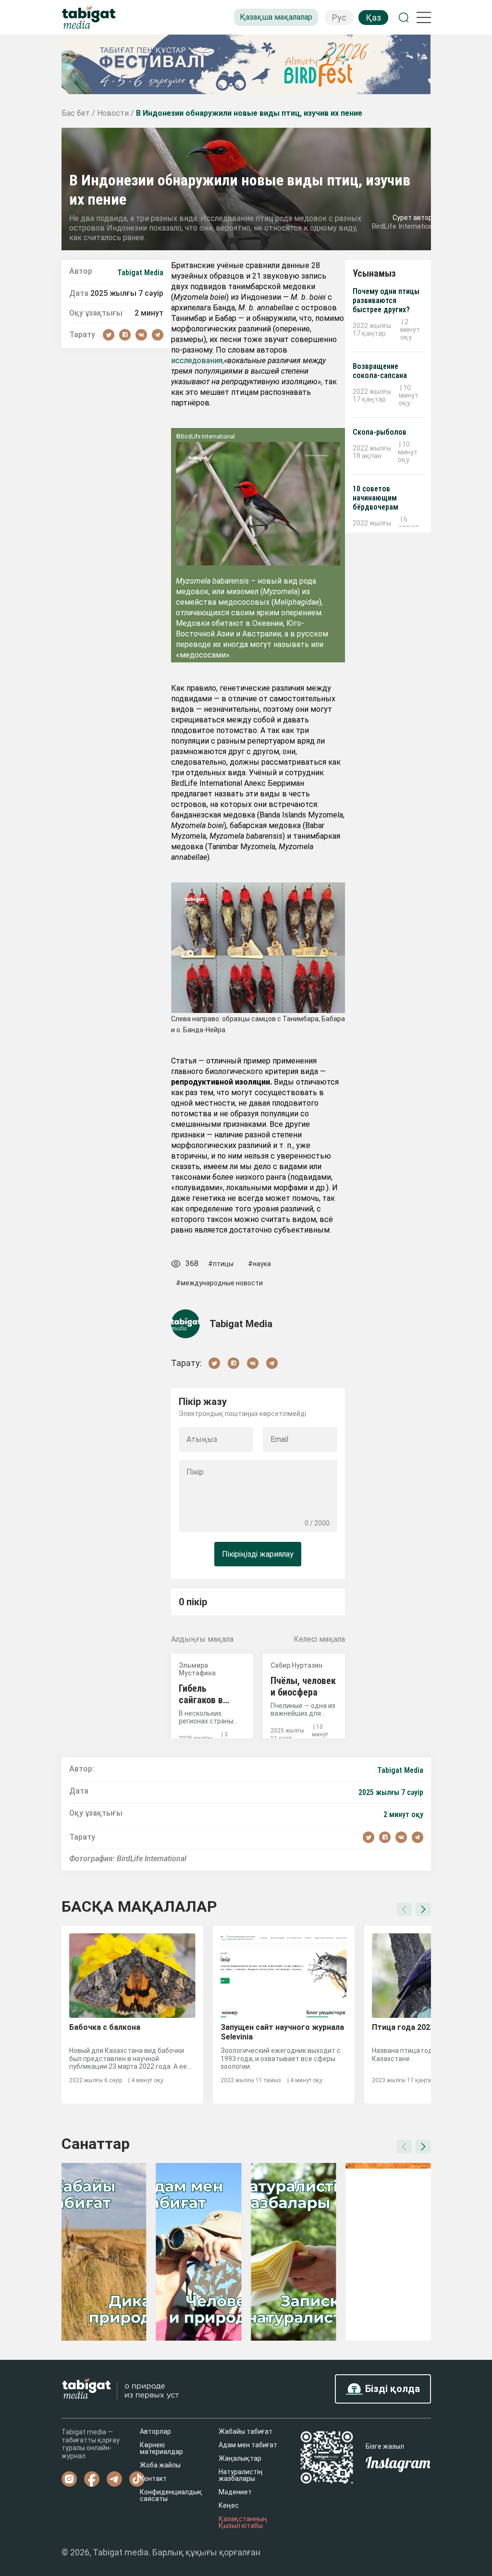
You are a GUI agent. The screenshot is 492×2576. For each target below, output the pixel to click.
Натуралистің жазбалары (241, 2475)
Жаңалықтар (240, 2458)
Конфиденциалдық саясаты (171, 2495)
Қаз (373, 18)
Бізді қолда (391, 2389)
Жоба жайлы (160, 2465)
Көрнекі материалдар (161, 2448)
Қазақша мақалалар (276, 17)
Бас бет (77, 113)
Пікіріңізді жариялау (258, 1554)
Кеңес (229, 2505)
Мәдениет (235, 2492)
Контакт (153, 2478)
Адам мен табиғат (248, 2445)
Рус (339, 18)
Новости (114, 113)
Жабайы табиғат (246, 2431)
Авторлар (155, 2431)
